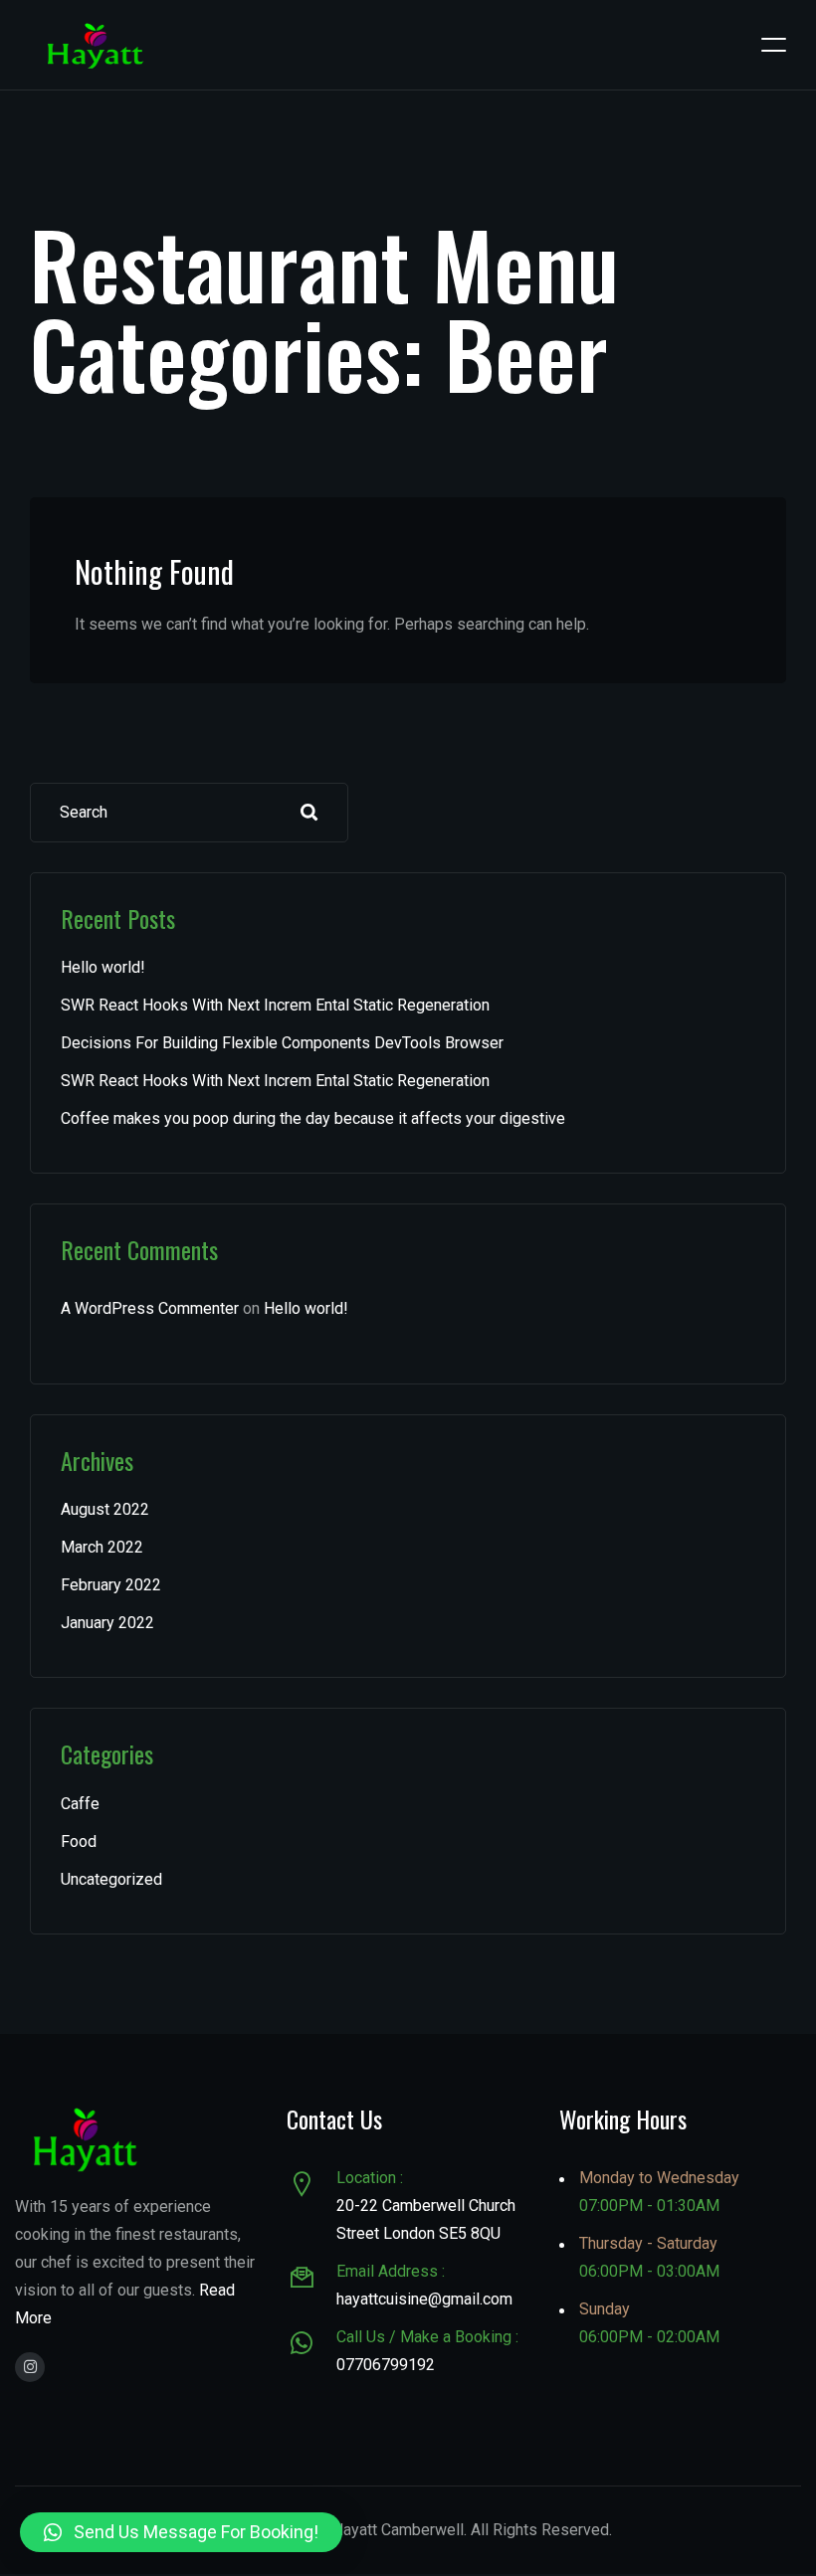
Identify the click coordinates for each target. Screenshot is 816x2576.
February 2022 (111, 1585)
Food (79, 1841)
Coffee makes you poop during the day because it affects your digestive (313, 1118)
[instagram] (30, 2367)
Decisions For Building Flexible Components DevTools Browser (282, 1043)
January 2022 (107, 1623)
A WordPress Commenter (150, 1308)
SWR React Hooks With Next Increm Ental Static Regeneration (275, 1005)
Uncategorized (111, 1879)
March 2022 (102, 1547)
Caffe (80, 1804)
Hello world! (103, 967)
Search (309, 813)
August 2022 (105, 1509)
